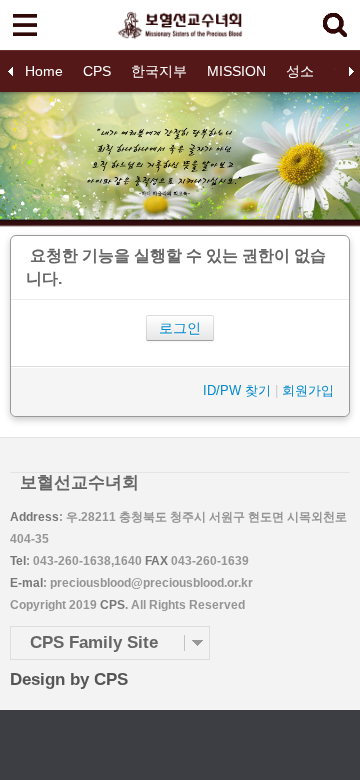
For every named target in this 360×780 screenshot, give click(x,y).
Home (44, 71)
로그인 (180, 328)
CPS (97, 71)
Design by (69, 679)
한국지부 (159, 71)
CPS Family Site (94, 642)
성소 (300, 71)
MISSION (236, 71)
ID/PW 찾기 (237, 390)
